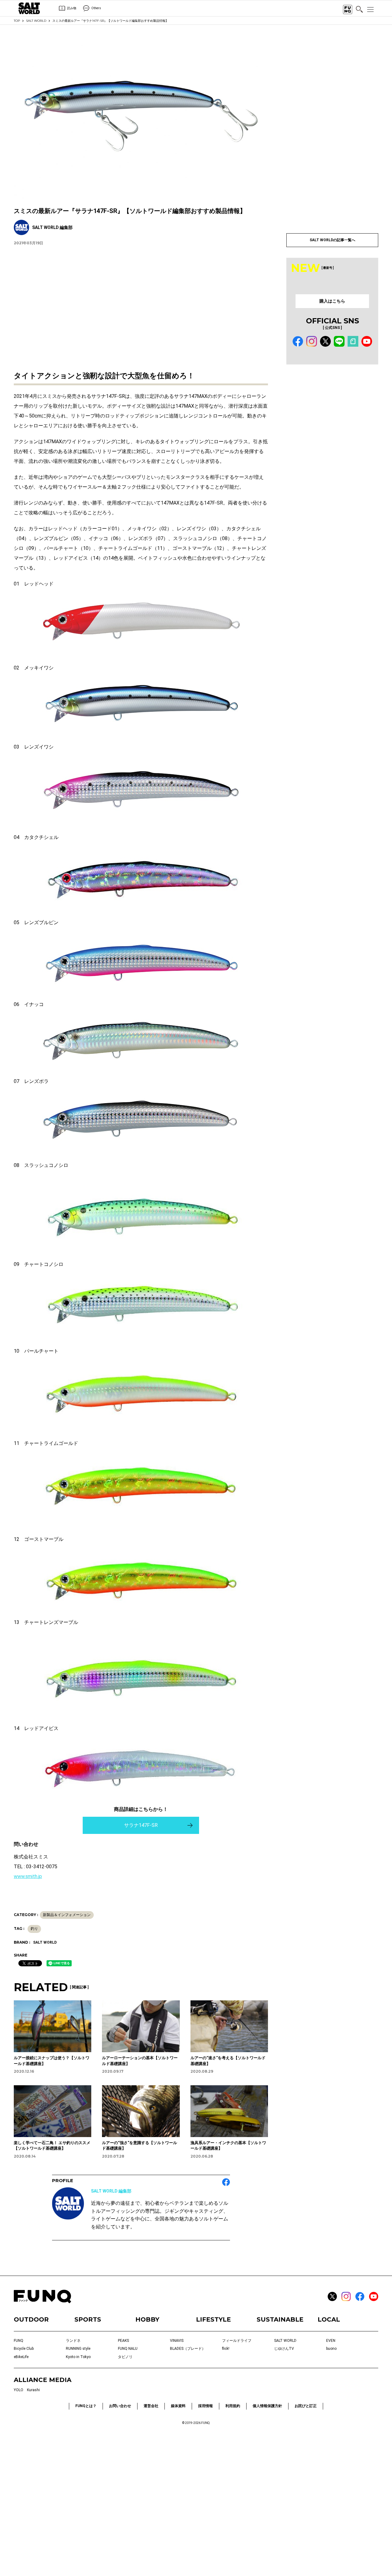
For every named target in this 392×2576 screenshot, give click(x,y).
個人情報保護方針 (267, 2406)
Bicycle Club (24, 2349)
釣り (34, 1929)
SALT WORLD (36, 21)
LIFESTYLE (213, 2319)
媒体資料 (178, 2406)
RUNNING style (78, 2349)
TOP (17, 21)
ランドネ (73, 2341)
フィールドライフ (237, 2341)
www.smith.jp (28, 1876)
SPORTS (88, 2319)
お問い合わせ (120, 2406)
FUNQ (19, 2341)
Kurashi (33, 2390)
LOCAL (329, 2319)
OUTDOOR (31, 2319)
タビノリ (125, 2357)
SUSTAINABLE (280, 2319)
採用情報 (205, 2406)
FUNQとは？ (86, 2406)
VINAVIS (177, 2341)
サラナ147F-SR (141, 1825)
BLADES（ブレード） (188, 2349)
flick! (226, 2349)
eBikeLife (21, 2357)
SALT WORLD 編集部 (111, 2191)
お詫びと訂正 (306, 2406)
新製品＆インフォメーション (67, 1915)
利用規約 (233, 2406)
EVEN (331, 2341)
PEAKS (123, 2341)
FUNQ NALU (128, 2349)
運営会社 (151, 2406)
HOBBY (147, 2319)
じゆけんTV (284, 2349)
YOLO (19, 2390)
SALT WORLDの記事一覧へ (332, 240)
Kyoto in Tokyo (78, 2357)
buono (331, 2349)
